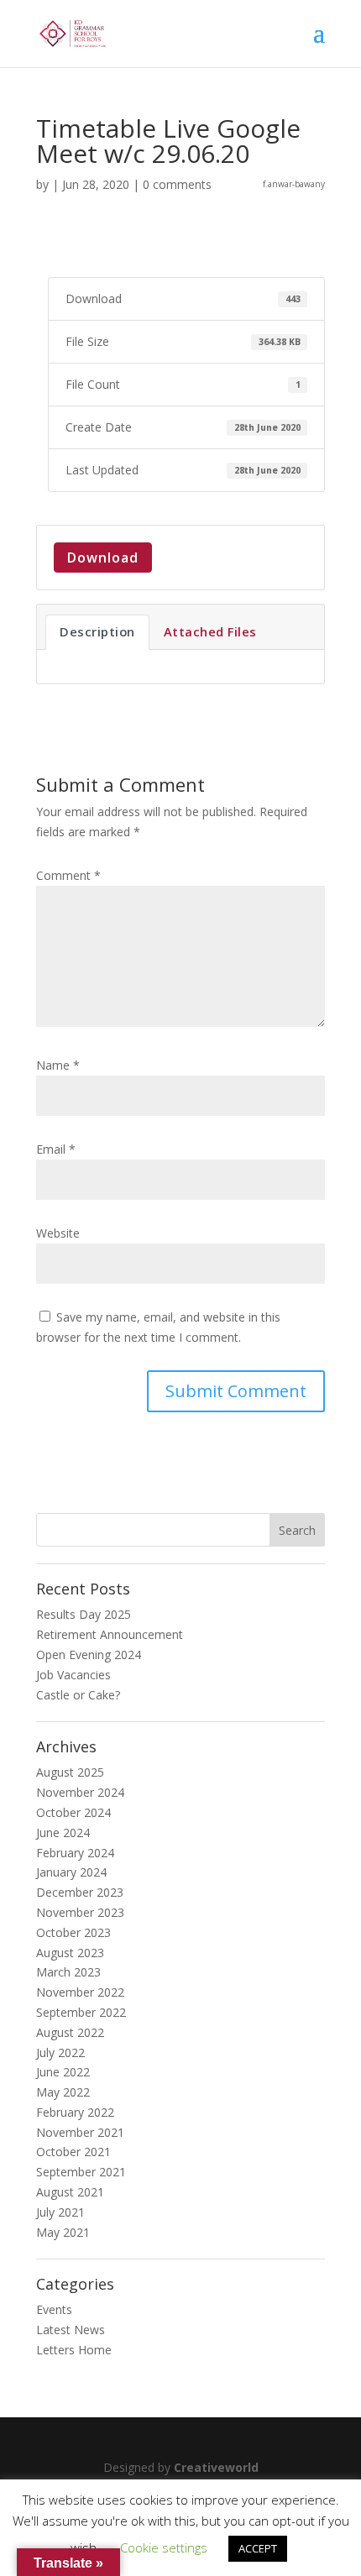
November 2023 (80, 1912)
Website (58, 1233)
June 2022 (63, 2072)
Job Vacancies (73, 1675)
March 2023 (68, 1972)
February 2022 (75, 2112)
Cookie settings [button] (164, 2547)
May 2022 (63, 2092)
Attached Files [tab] (210, 631)
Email (56, 1149)
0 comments (177, 184)
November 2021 (80, 2132)
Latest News (71, 2330)
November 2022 (80, 1992)
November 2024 (80, 1792)
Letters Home (74, 2350)
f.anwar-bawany (294, 184)
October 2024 (73, 1812)
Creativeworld (216, 2467)
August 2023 (70, 1953)
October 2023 (73, 1932)
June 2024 (63, 1833)
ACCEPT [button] (258, 2548)
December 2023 (80, 1892)
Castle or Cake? (78, 1695)
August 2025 (70, 1772)
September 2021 (81, 2172)
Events (54, 2309)
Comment (68, 875)
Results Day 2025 (84, 1614)
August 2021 (70, 2192)
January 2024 (71, 1872)
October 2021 (73, 2152)
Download (103, 558)
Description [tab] (97, 631)
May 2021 (63, 2232)
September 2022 (81, 2012)
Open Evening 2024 (89, 1655)
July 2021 (60, 2212)
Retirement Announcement (110, 1634)
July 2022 (60, 2052)
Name (58, 1065)
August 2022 (70, 2032)
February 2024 (75, 1853)
